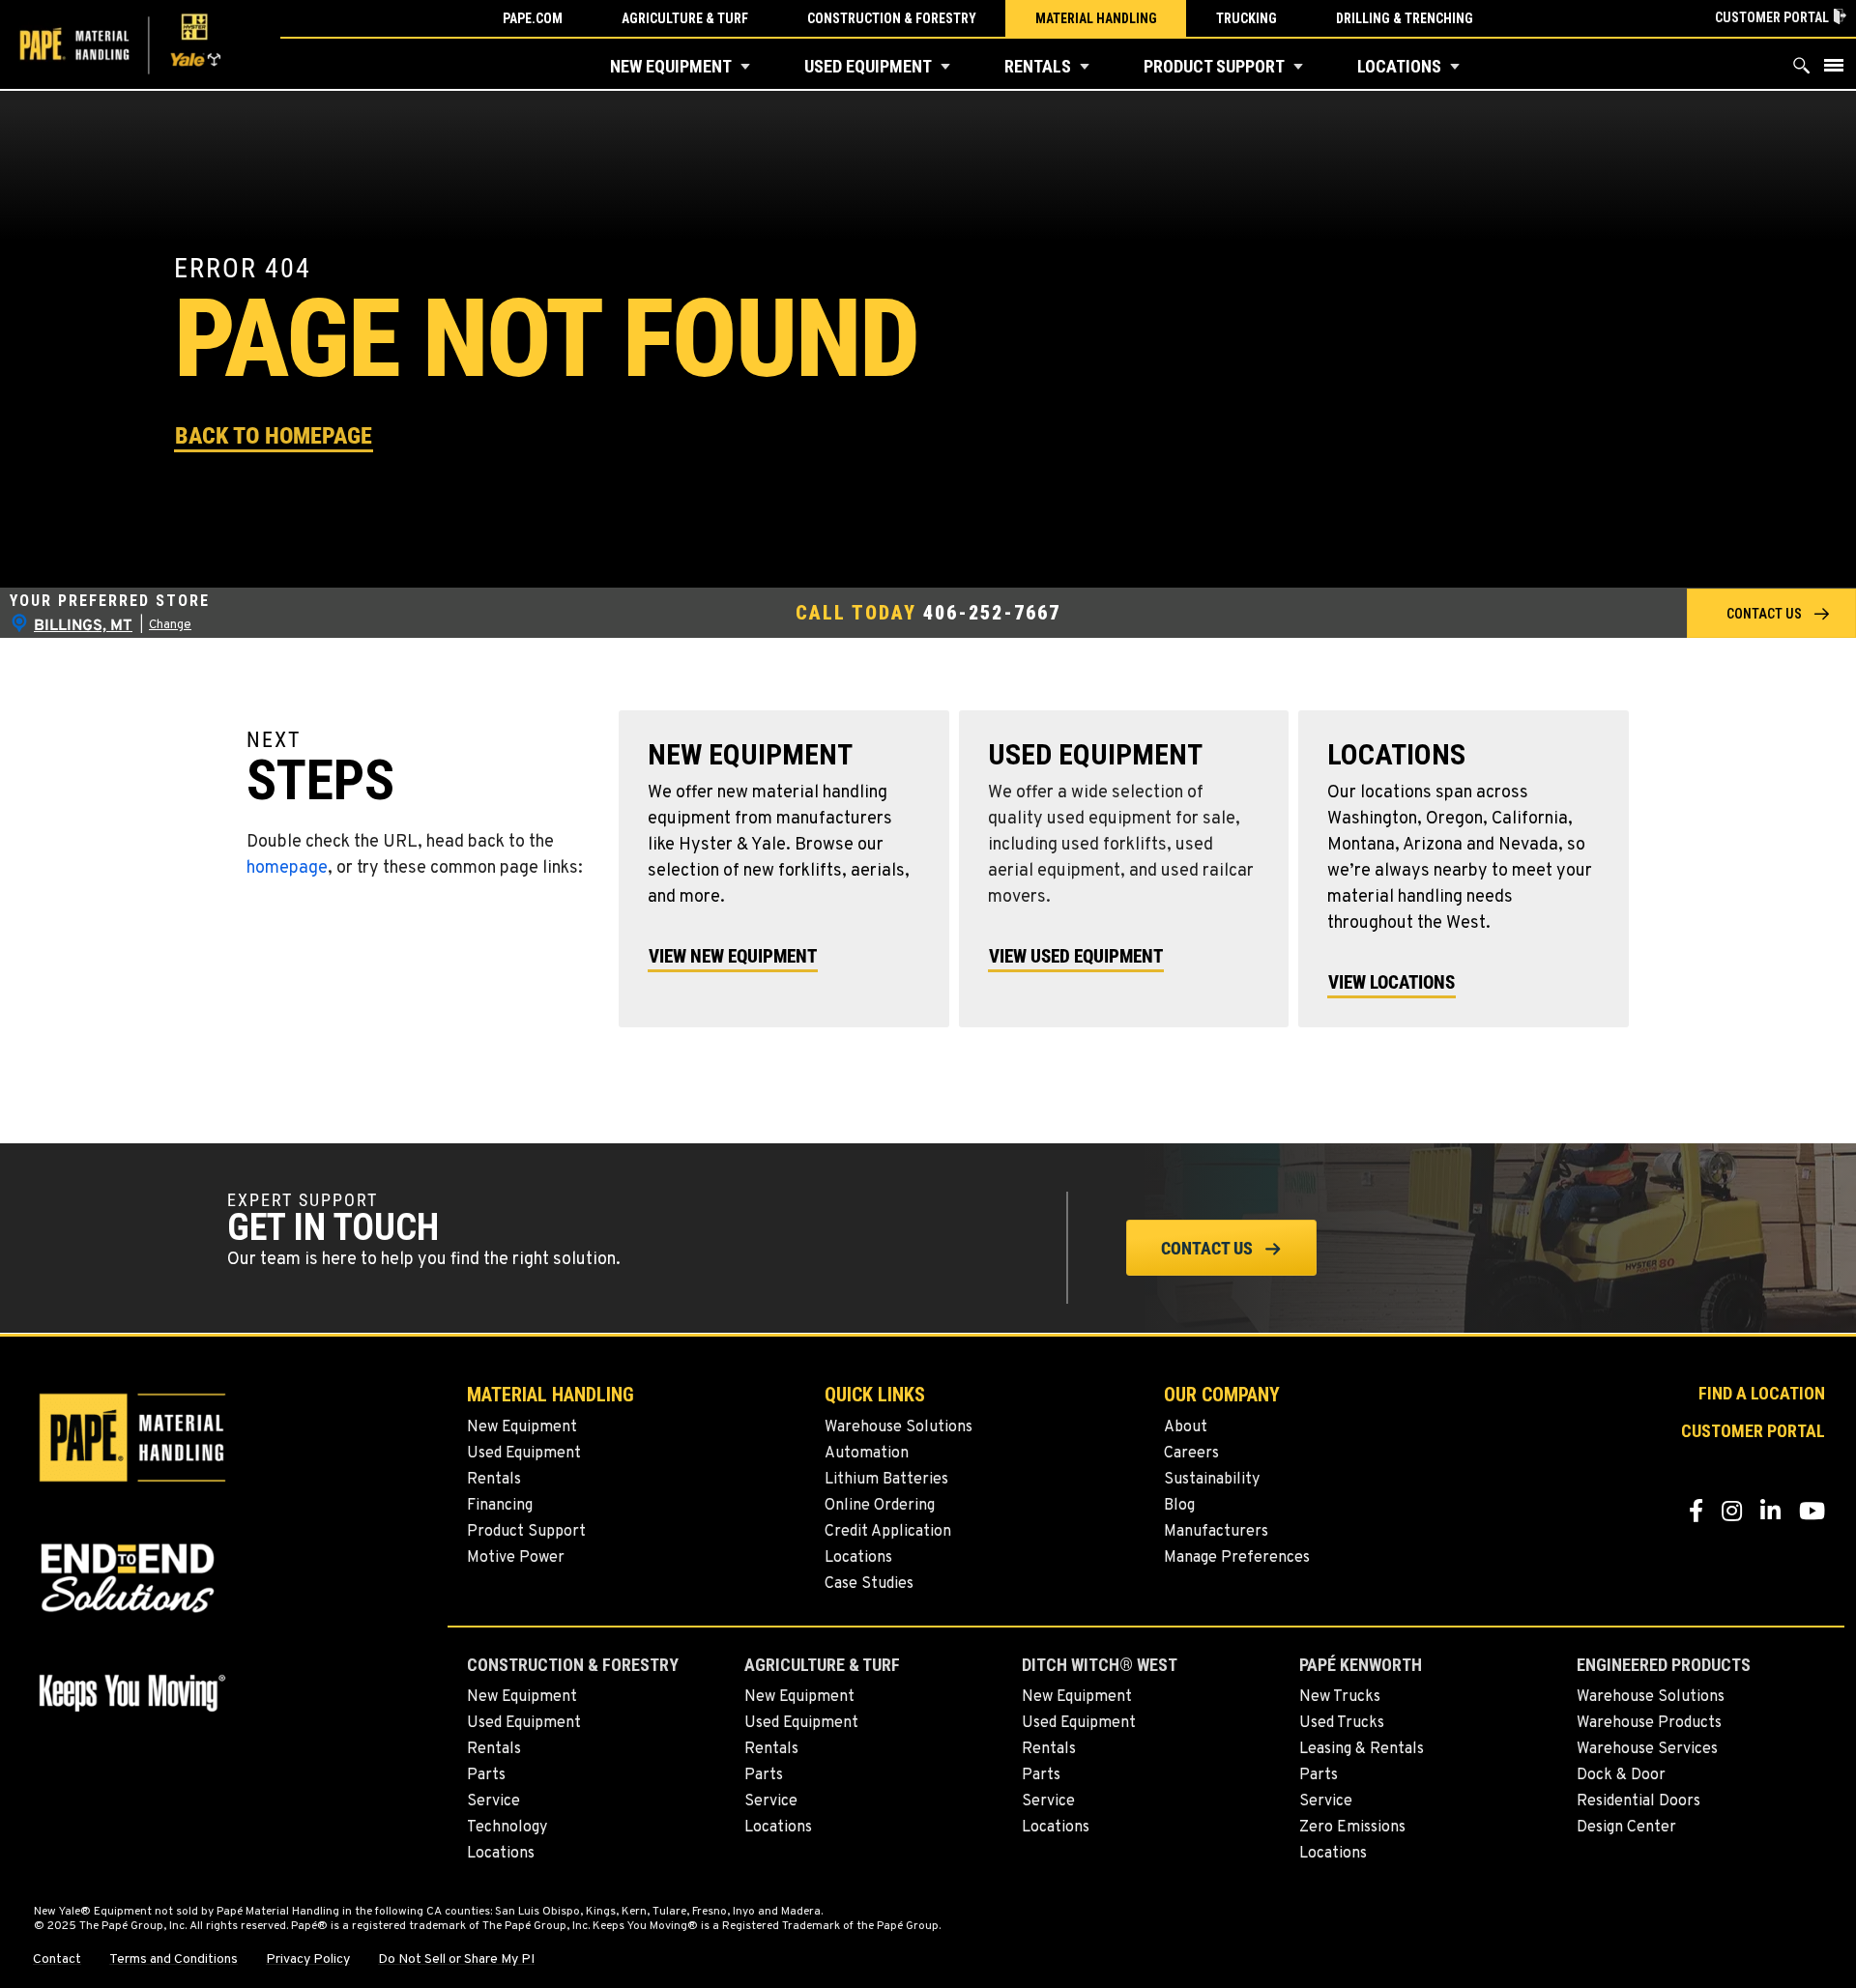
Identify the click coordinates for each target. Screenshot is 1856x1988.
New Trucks (1340, 1697)
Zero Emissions (1352, 1828)
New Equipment (671, 66)
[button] (745, 67)
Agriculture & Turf (685, 18)
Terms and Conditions (174, 1960)
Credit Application (888, 1532)
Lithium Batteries (886, 1480)
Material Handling (1096, 18)
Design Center (1626, 1828)
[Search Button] (1802, 70)
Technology (507, 1828)
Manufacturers (1216, 1532)
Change (170, 625)
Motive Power (516, 1558)
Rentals (1038, 66)
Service (493, 1801)
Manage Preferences (1237, 1558)
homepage (287, 868)
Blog (1179, 1506)
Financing (500, 1506)
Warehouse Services (1647, 1749)
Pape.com (533, 18)
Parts (486, 1775)
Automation (867, 1454)
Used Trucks (1342, 1723)
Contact (57, 1960)
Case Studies (869, 1584)
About (1186, 1427)
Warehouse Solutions (899, 1427)
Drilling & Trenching (1405, 18)
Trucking (1247, 18)
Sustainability (1212, 1480)
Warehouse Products (1649, 1723)
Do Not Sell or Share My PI (456, 1960)
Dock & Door (1621, 1775)
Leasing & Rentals (1362, 1749)
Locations (1399, 66)
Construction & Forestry (892, 18)
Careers (1191, 1454)
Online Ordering (880, 1506)
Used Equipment (868, 66)
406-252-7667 (992, 613)
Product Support (1214, 66)
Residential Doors (1638, 1801)
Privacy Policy (308, 1960)
